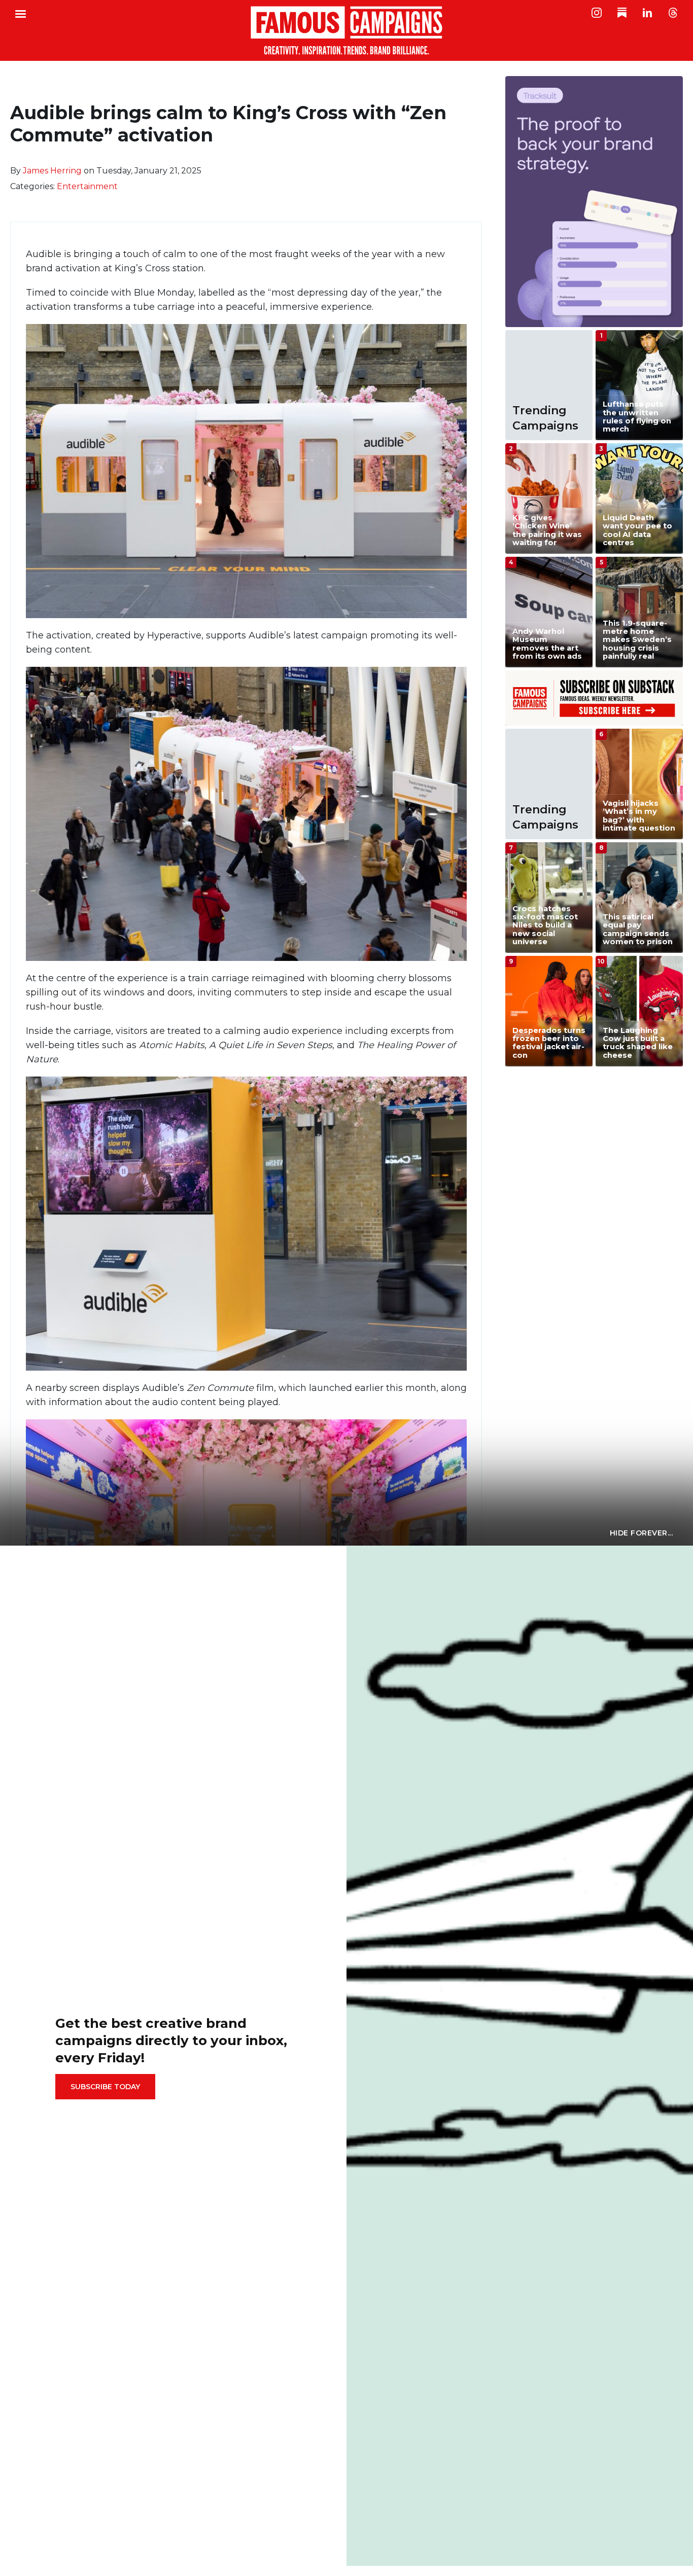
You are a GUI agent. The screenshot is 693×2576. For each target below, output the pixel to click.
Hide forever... (642, 1533)
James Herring (52, 171)
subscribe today (105, 2087)
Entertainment (87, 186)
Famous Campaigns (346, 30)
